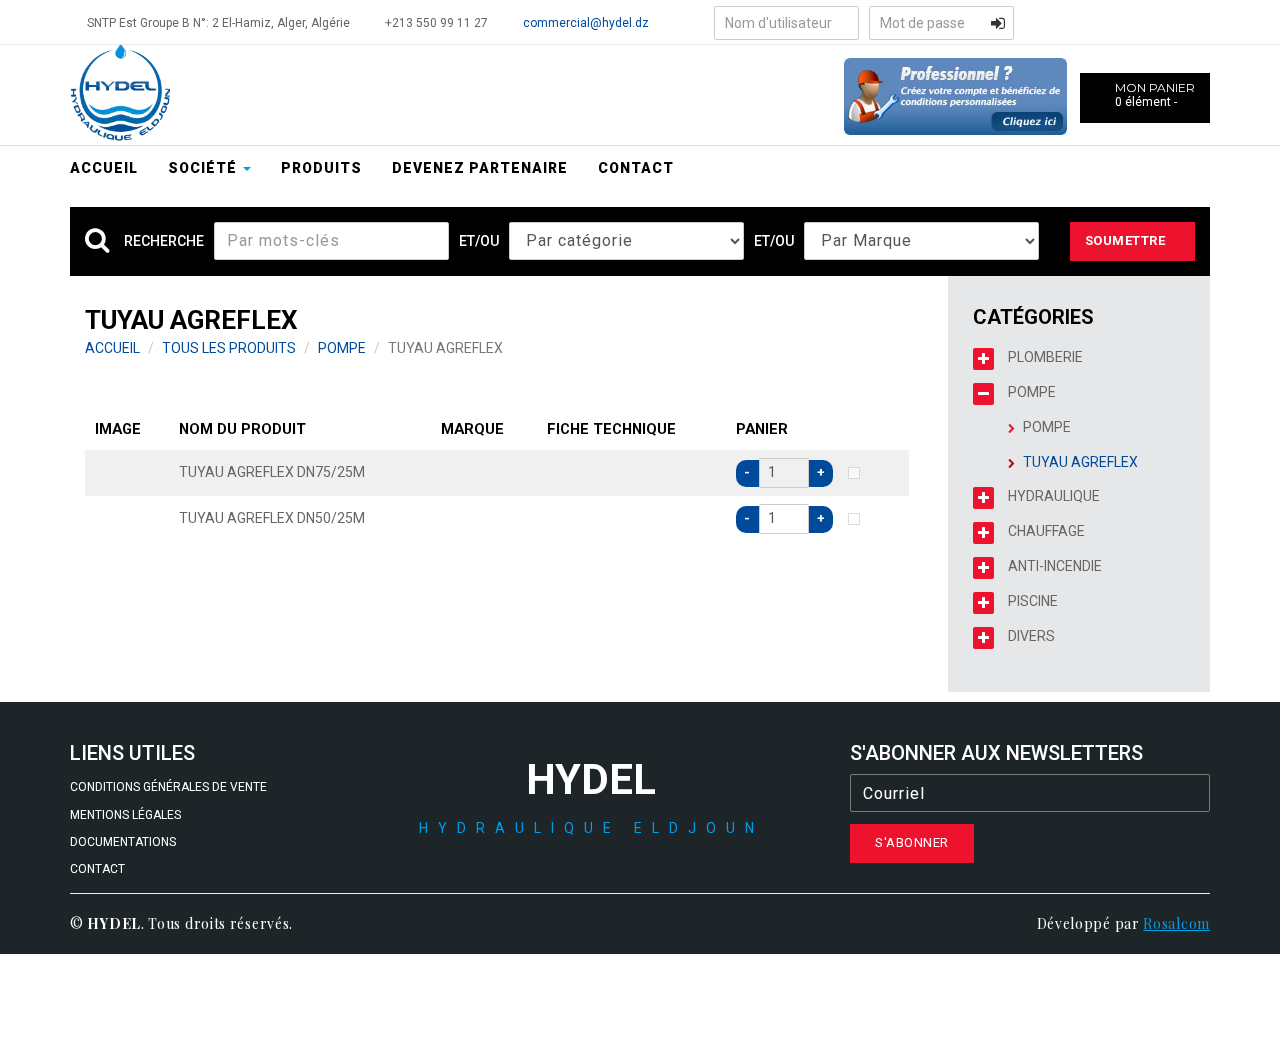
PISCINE (1033, 601)
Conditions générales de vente (168, 787)
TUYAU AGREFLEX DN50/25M (272, 518)
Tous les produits (229, 348)
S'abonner (912, 842)
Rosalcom (1176, 923)
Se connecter (998, 23)
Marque (472, 429)
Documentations (123, 842)
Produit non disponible (854, 473)
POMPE (342, 348)
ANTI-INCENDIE (1055, 566)
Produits (321, 168)
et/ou (479, 241)
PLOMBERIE (1045, 357)
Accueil (104, 168)
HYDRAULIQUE (1054, 496)
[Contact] (955, 95)
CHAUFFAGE (1046, 531)
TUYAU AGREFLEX (1080, 462)
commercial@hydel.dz (586, 23)
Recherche (164, 241)
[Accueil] (120, 94)
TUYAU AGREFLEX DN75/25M (272, 472)
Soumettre (1125, 240)
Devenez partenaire (480, 168)
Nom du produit (242, 429)
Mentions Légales (125, 815)
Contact (636, 168)
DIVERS (1031, 636)
